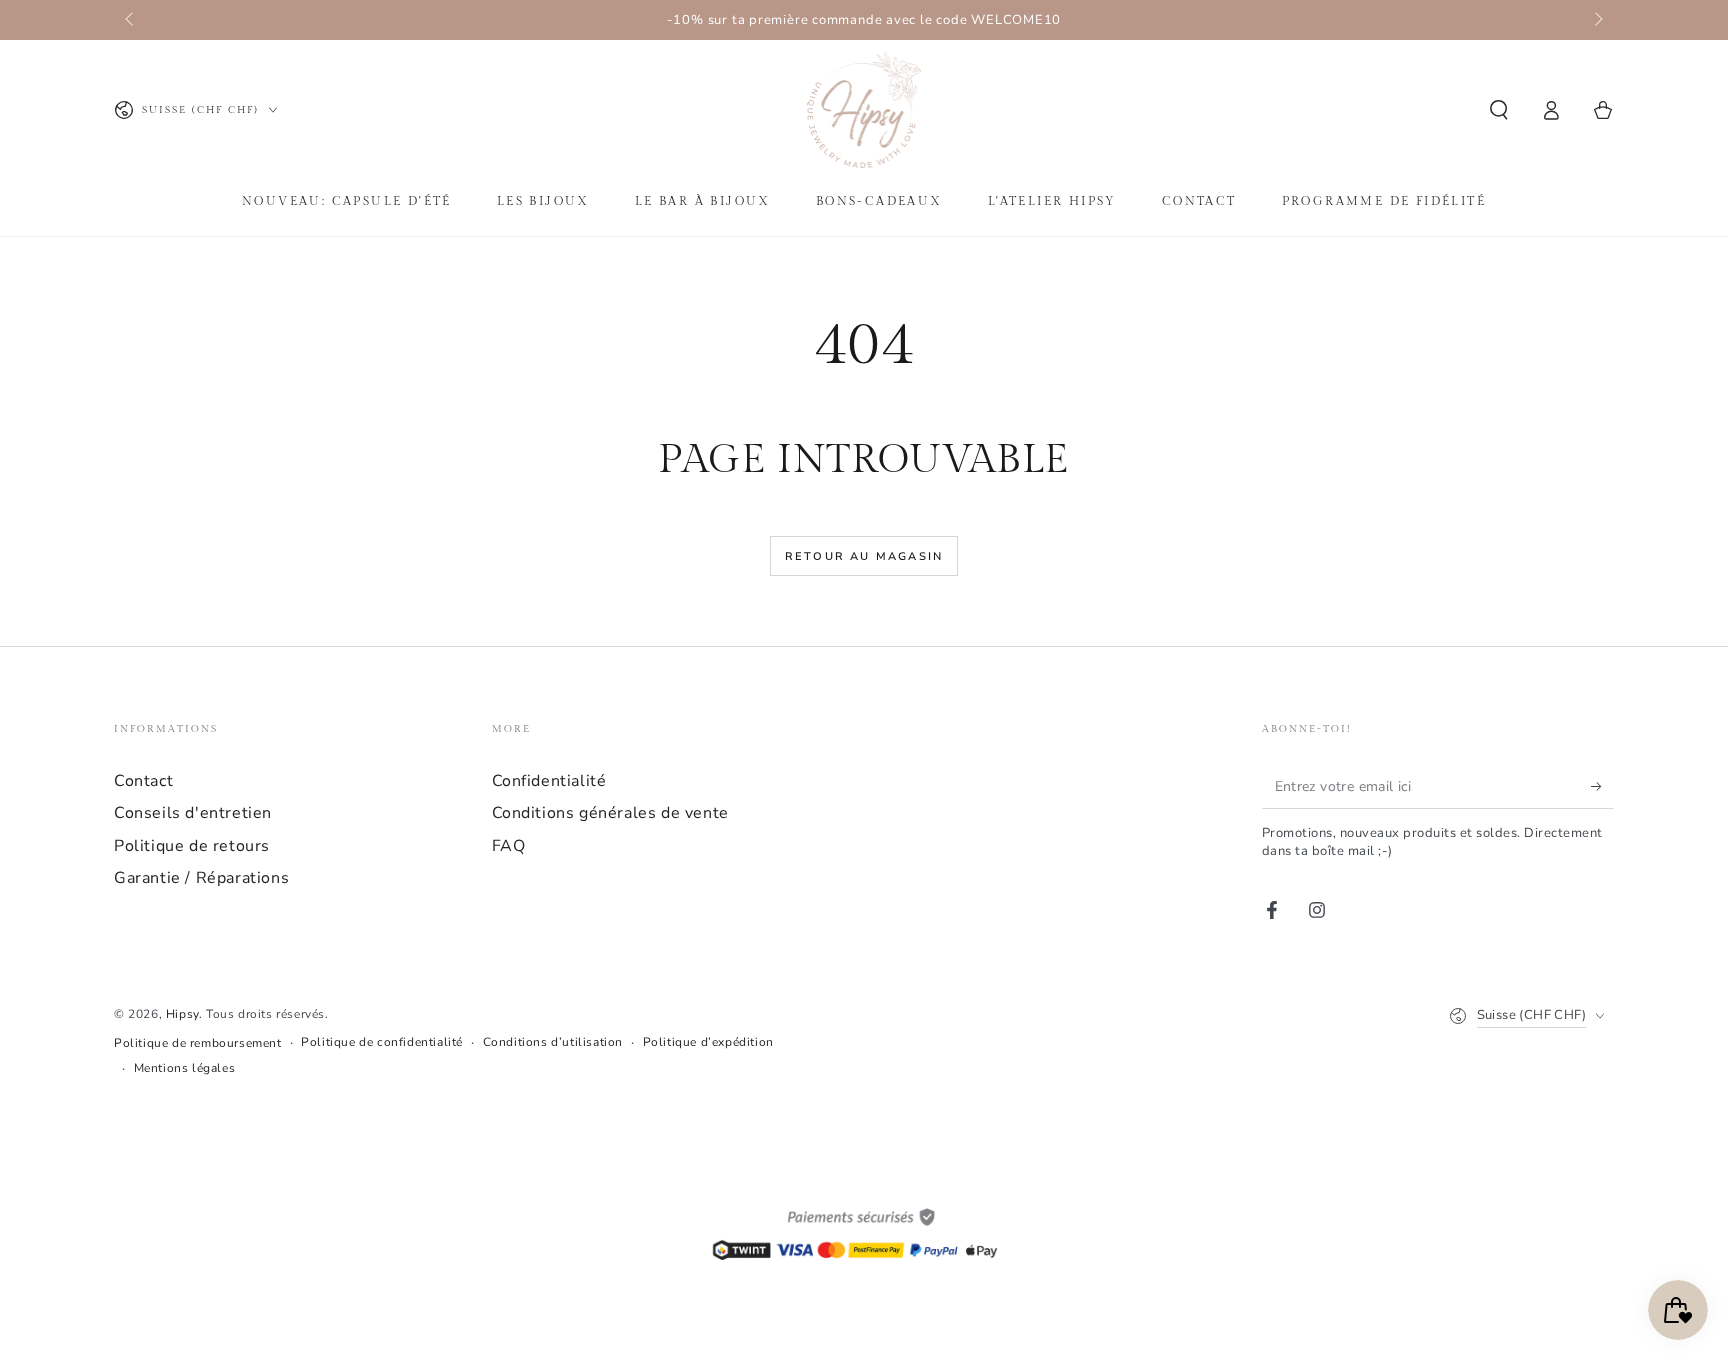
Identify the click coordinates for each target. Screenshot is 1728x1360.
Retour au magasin (864, 556)
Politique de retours (192, 846)
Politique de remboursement (198, 1043)
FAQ (509, 846)
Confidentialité (549, 781)
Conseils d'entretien (193, 813)
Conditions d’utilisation (553, 1042)
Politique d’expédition (708, 1042)
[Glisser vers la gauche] (131, 20)
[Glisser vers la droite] (1597, 20)
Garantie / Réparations (201, 878)
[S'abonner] (1602, 786)
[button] (1499, 110)
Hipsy (182, 1014)
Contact (143, 781)
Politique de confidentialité (382, 1042)
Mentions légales (185, 1068)
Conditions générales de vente (610, 813)
